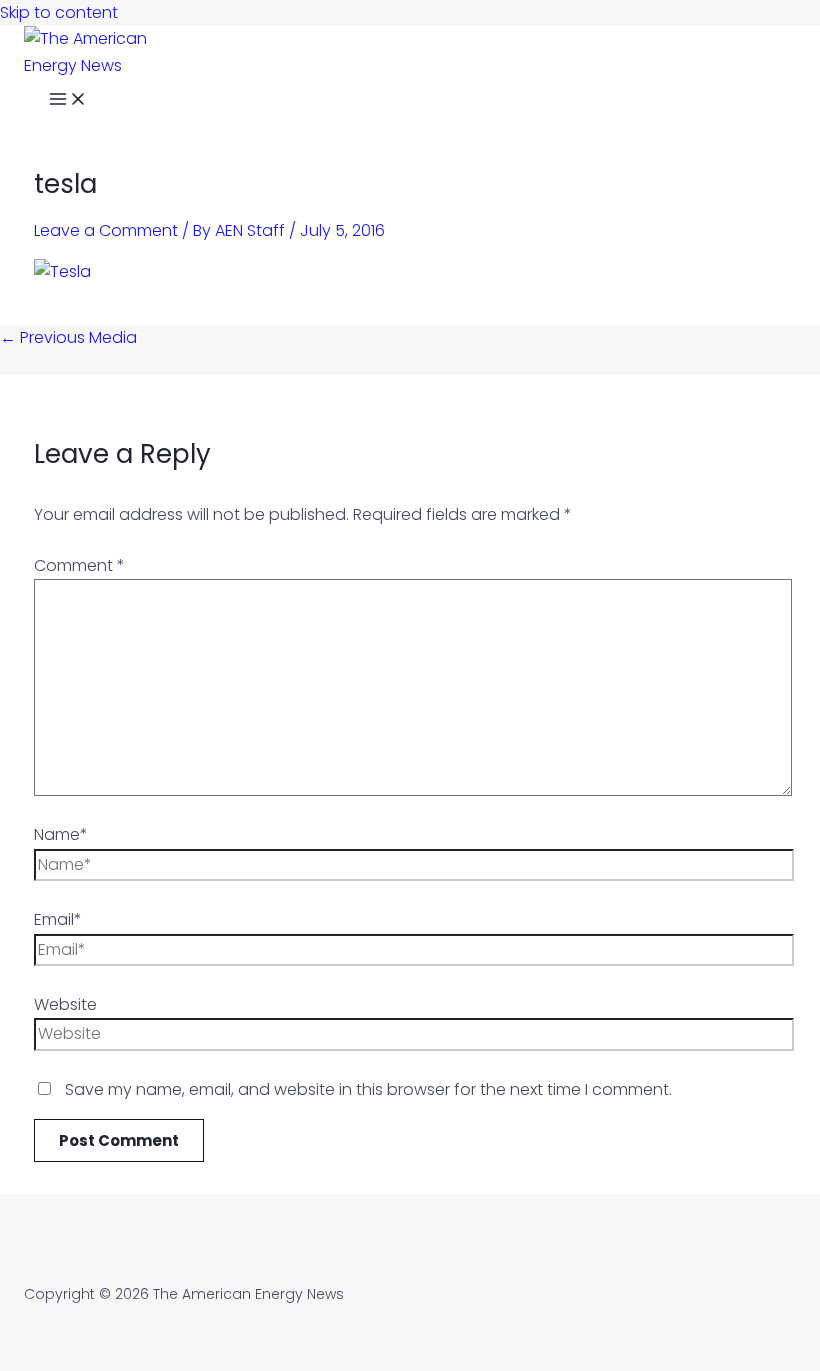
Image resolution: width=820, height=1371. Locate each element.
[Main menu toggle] (68, 101)
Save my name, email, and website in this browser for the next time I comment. (368, 1089)
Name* (61, 834)
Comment (79, 565)
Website (65, 1004)
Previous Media (68, 337)
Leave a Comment (106, 230)
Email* (58, 919)
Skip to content (59, 12)
